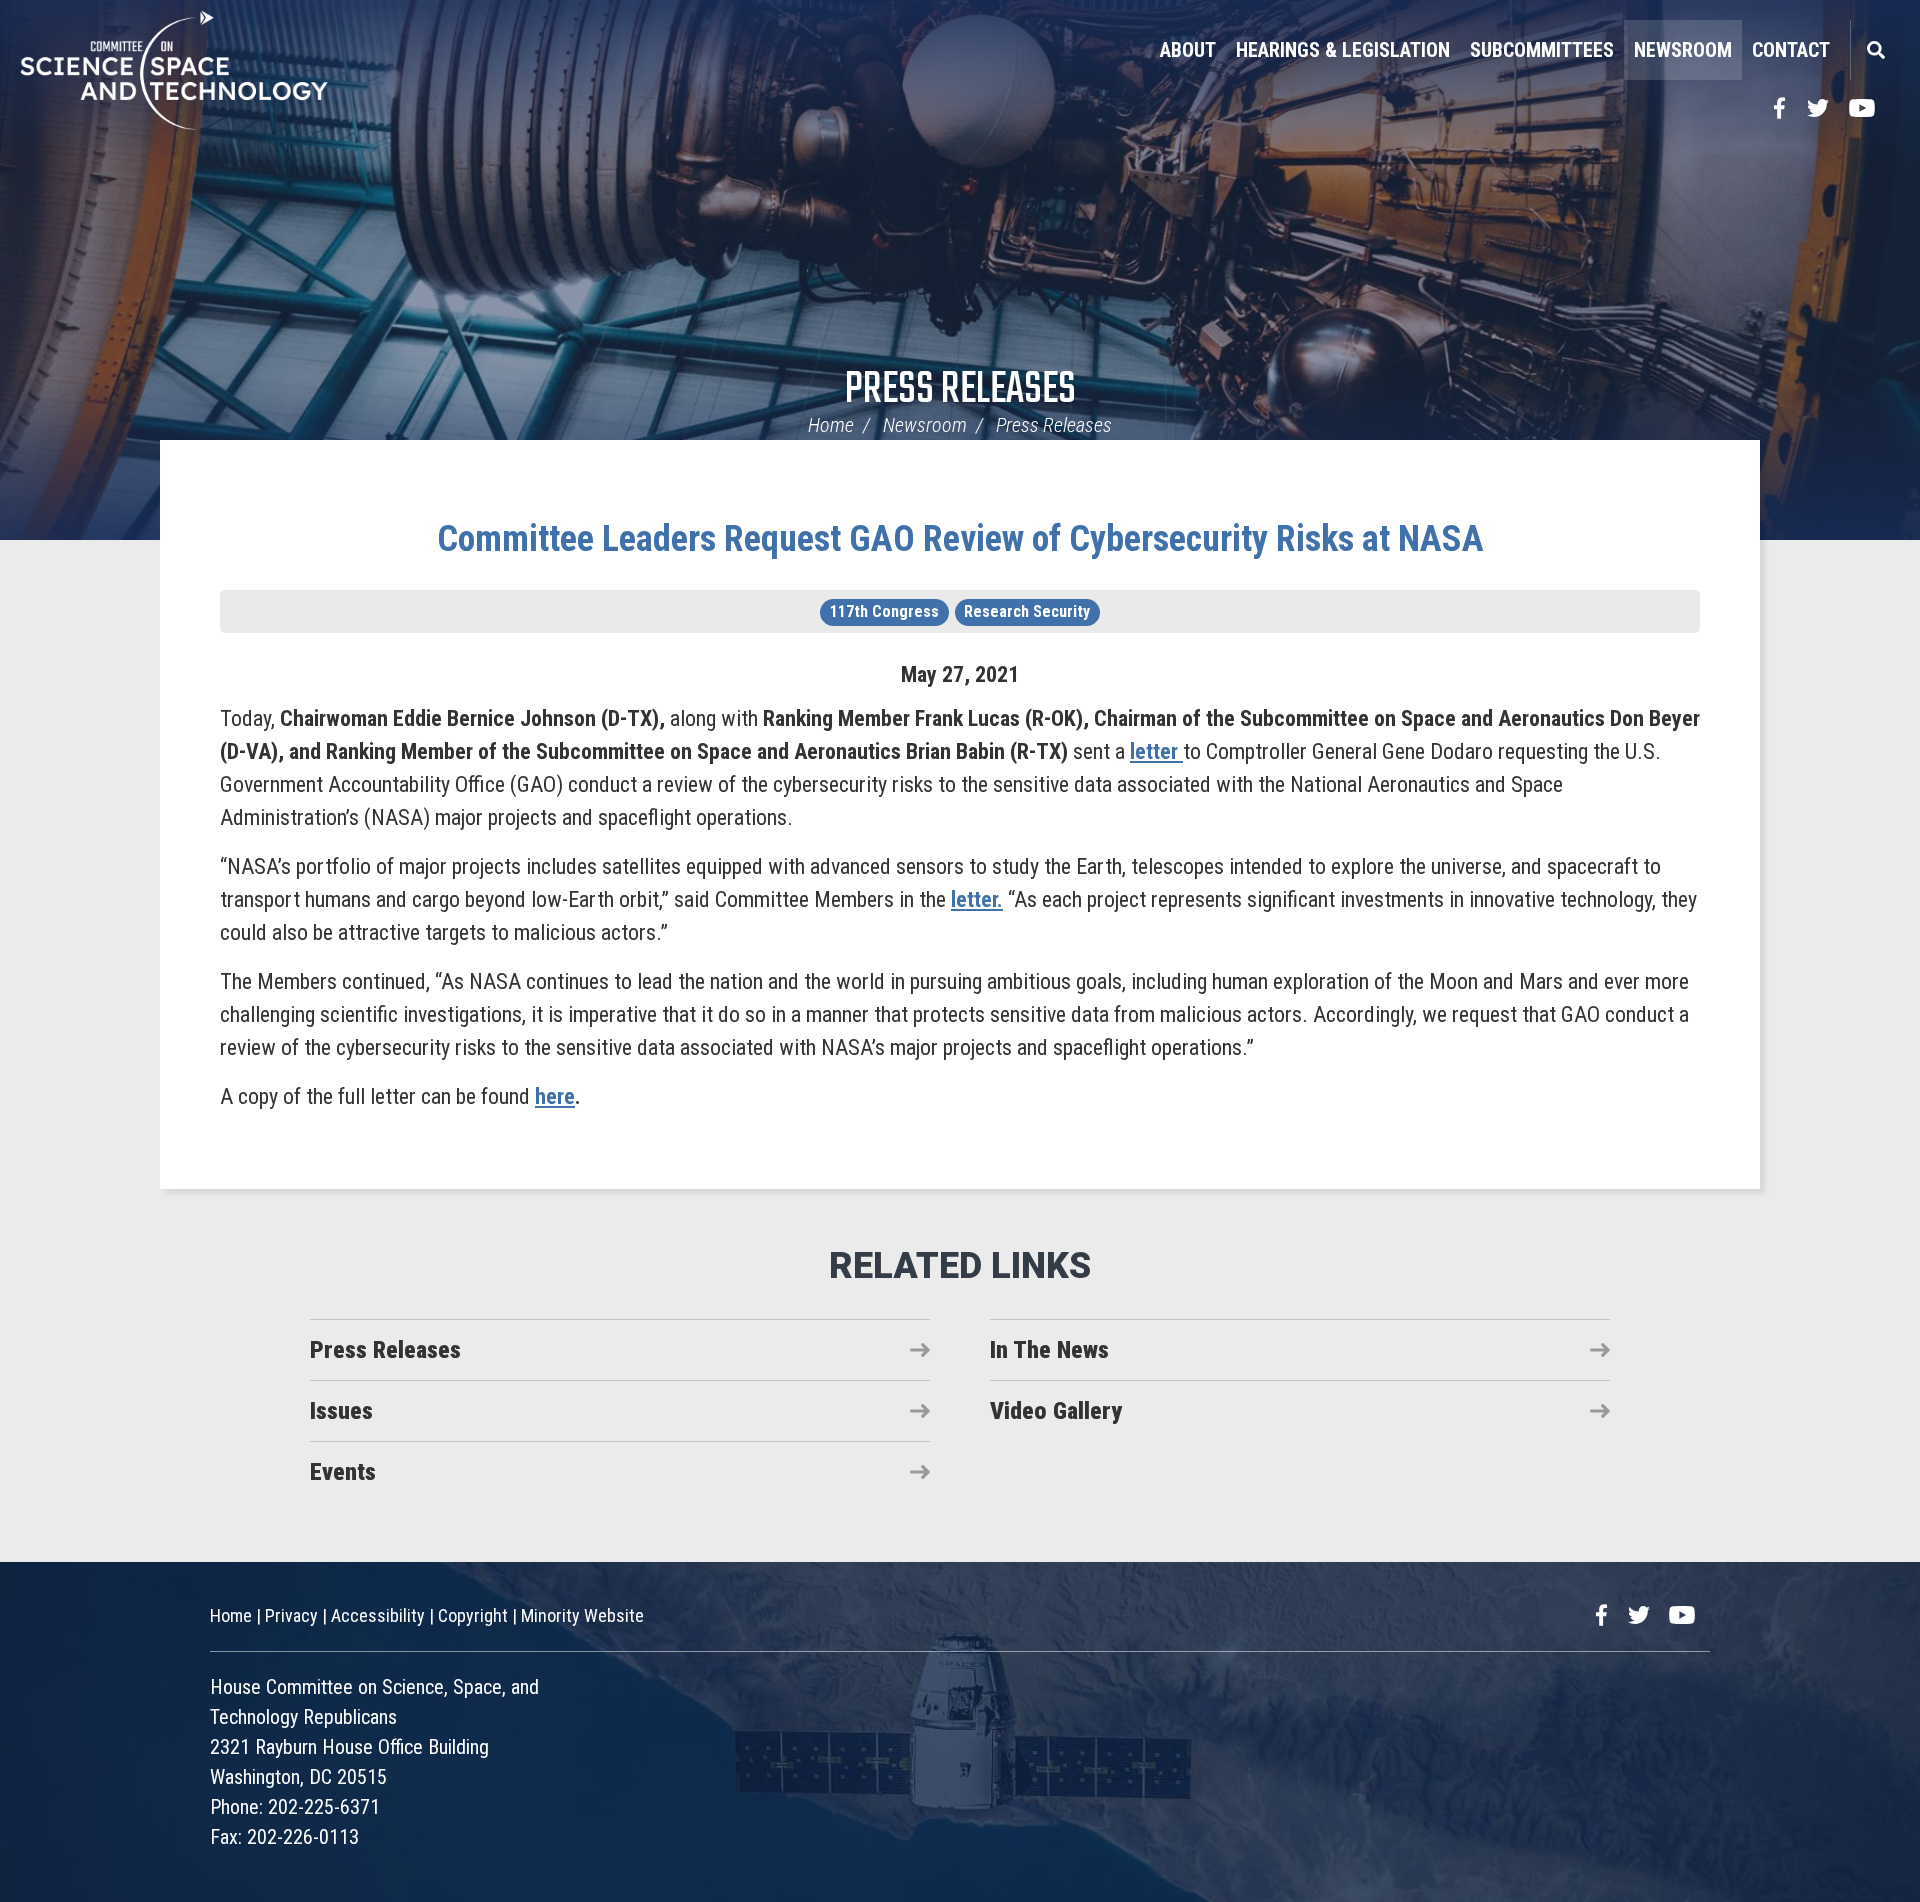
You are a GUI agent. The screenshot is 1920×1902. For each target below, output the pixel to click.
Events (343, 1472)
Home (831, 425)
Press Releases (960, 390)
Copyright (473, 1615)
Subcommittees (1542, 50)
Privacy (291, 1615)
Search (1875, 50)
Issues (341, 1411)
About (1188, 50)
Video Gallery (1056, 1411)
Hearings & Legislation (1343, 50)
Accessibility (378, 1615)
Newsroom (1683, 50)
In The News (1049, 1350)
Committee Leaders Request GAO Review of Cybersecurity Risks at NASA (960, 539)
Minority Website (582, 1615)
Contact (1791, 50)
